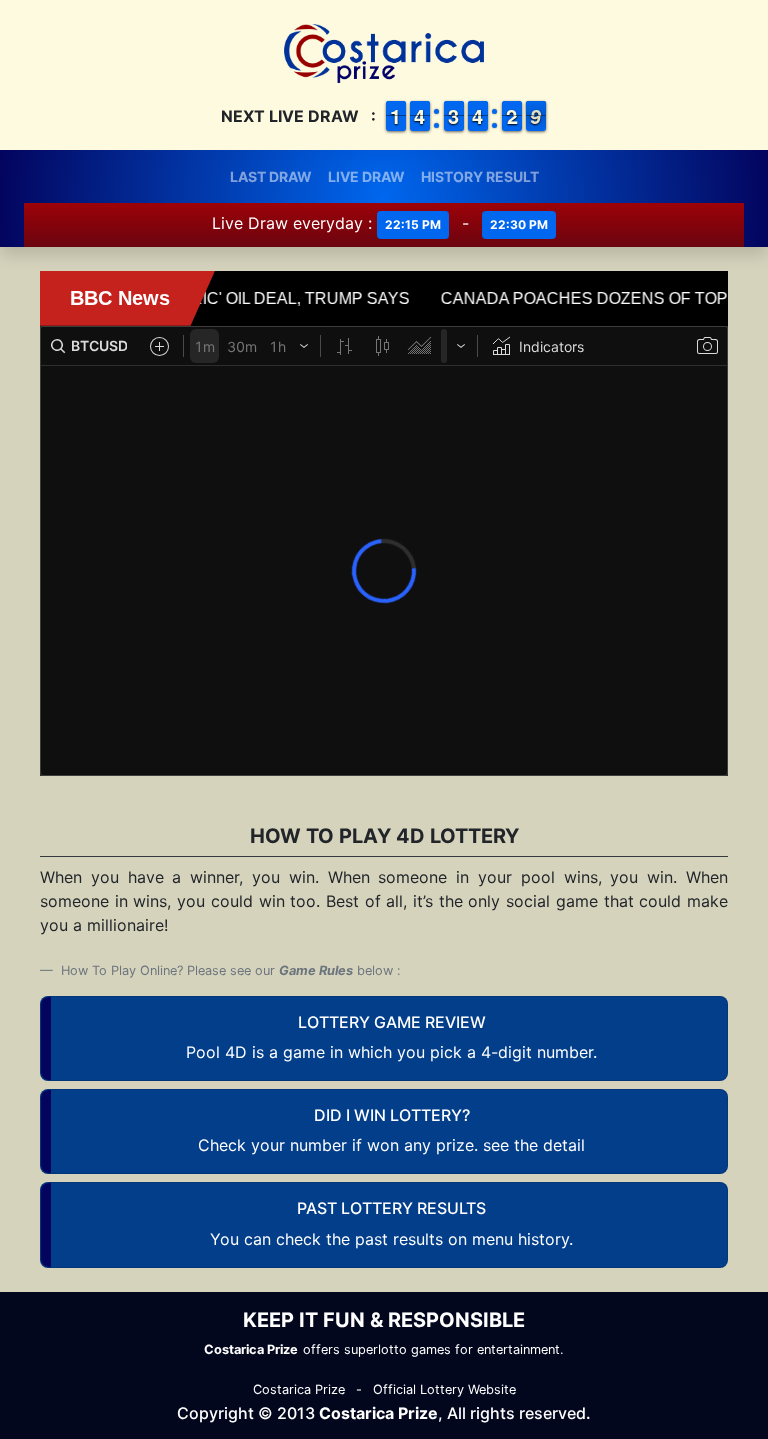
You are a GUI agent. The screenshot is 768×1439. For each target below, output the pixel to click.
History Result (480, 176)
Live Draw (366, 176)
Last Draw (271, 176)
